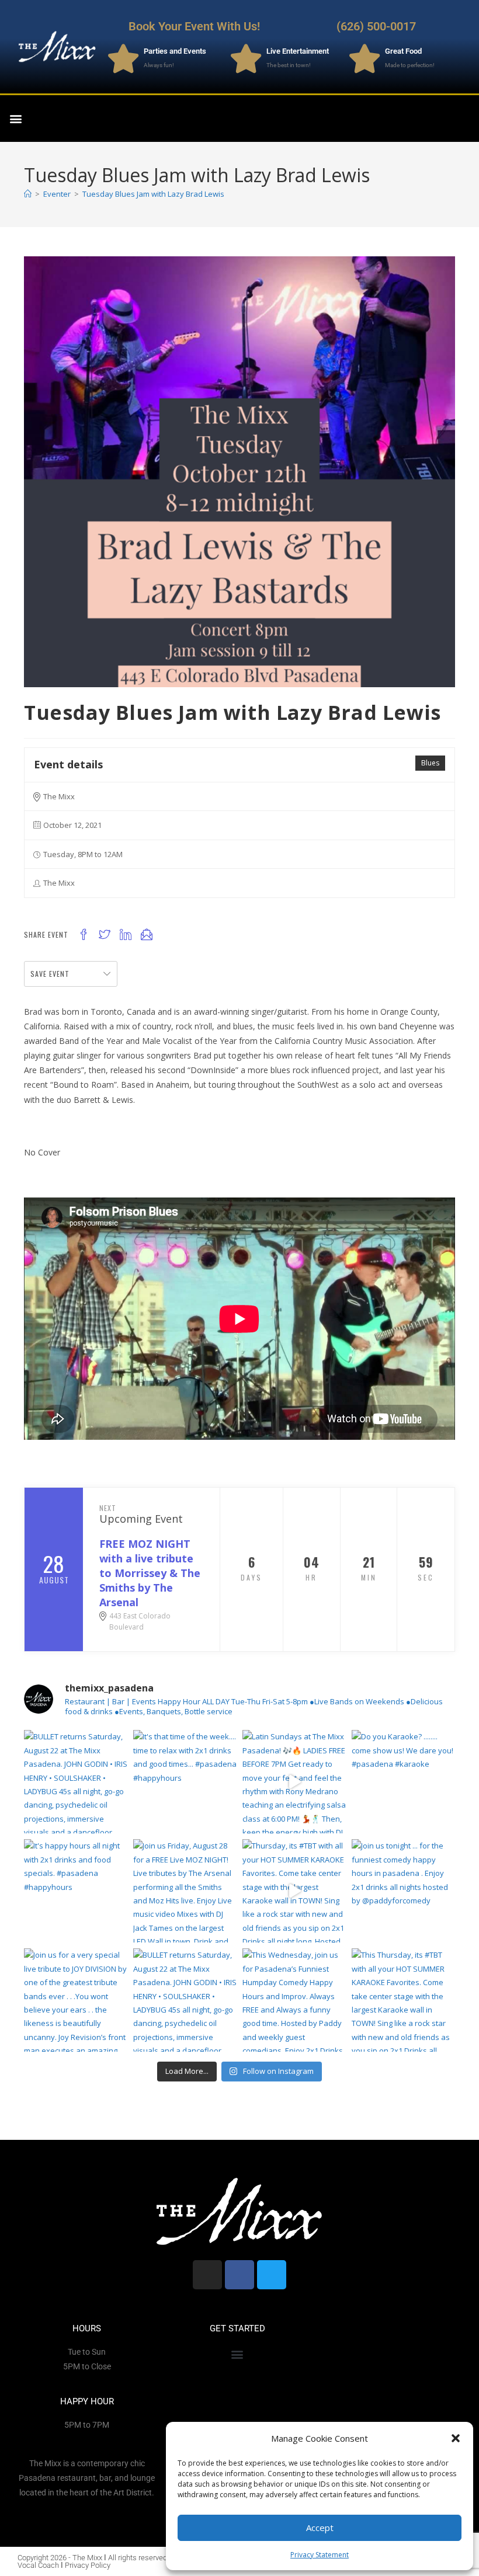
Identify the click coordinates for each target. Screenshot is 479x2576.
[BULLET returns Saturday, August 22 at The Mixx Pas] (76, 1782)
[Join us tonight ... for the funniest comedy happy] (403, 1891)
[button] (456, 2438)
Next (108, 1508)
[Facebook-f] (464, 110)
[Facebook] (239, 2275)
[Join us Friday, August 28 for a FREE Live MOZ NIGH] (185, 1891)
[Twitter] (464, 127)
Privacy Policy (88, 2565)
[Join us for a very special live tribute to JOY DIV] (76, 2000)
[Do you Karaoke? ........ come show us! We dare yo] (403, 1782)
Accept (320, 2528)
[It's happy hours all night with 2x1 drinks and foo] (76, 1891)
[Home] (28, 194)
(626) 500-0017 (376, 26)
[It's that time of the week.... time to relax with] (185, 1782)
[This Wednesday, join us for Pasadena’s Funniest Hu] (294, 2000)
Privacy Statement (320, 2555)
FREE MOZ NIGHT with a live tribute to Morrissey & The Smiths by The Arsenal (150, 1573)
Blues (430, 763)
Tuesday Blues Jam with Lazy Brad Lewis (153, 194)
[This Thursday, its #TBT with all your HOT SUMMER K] (403, 2000)
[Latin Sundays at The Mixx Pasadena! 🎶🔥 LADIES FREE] (294, 1782)
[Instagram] (440, 110)
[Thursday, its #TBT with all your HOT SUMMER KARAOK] (294, 1891)
